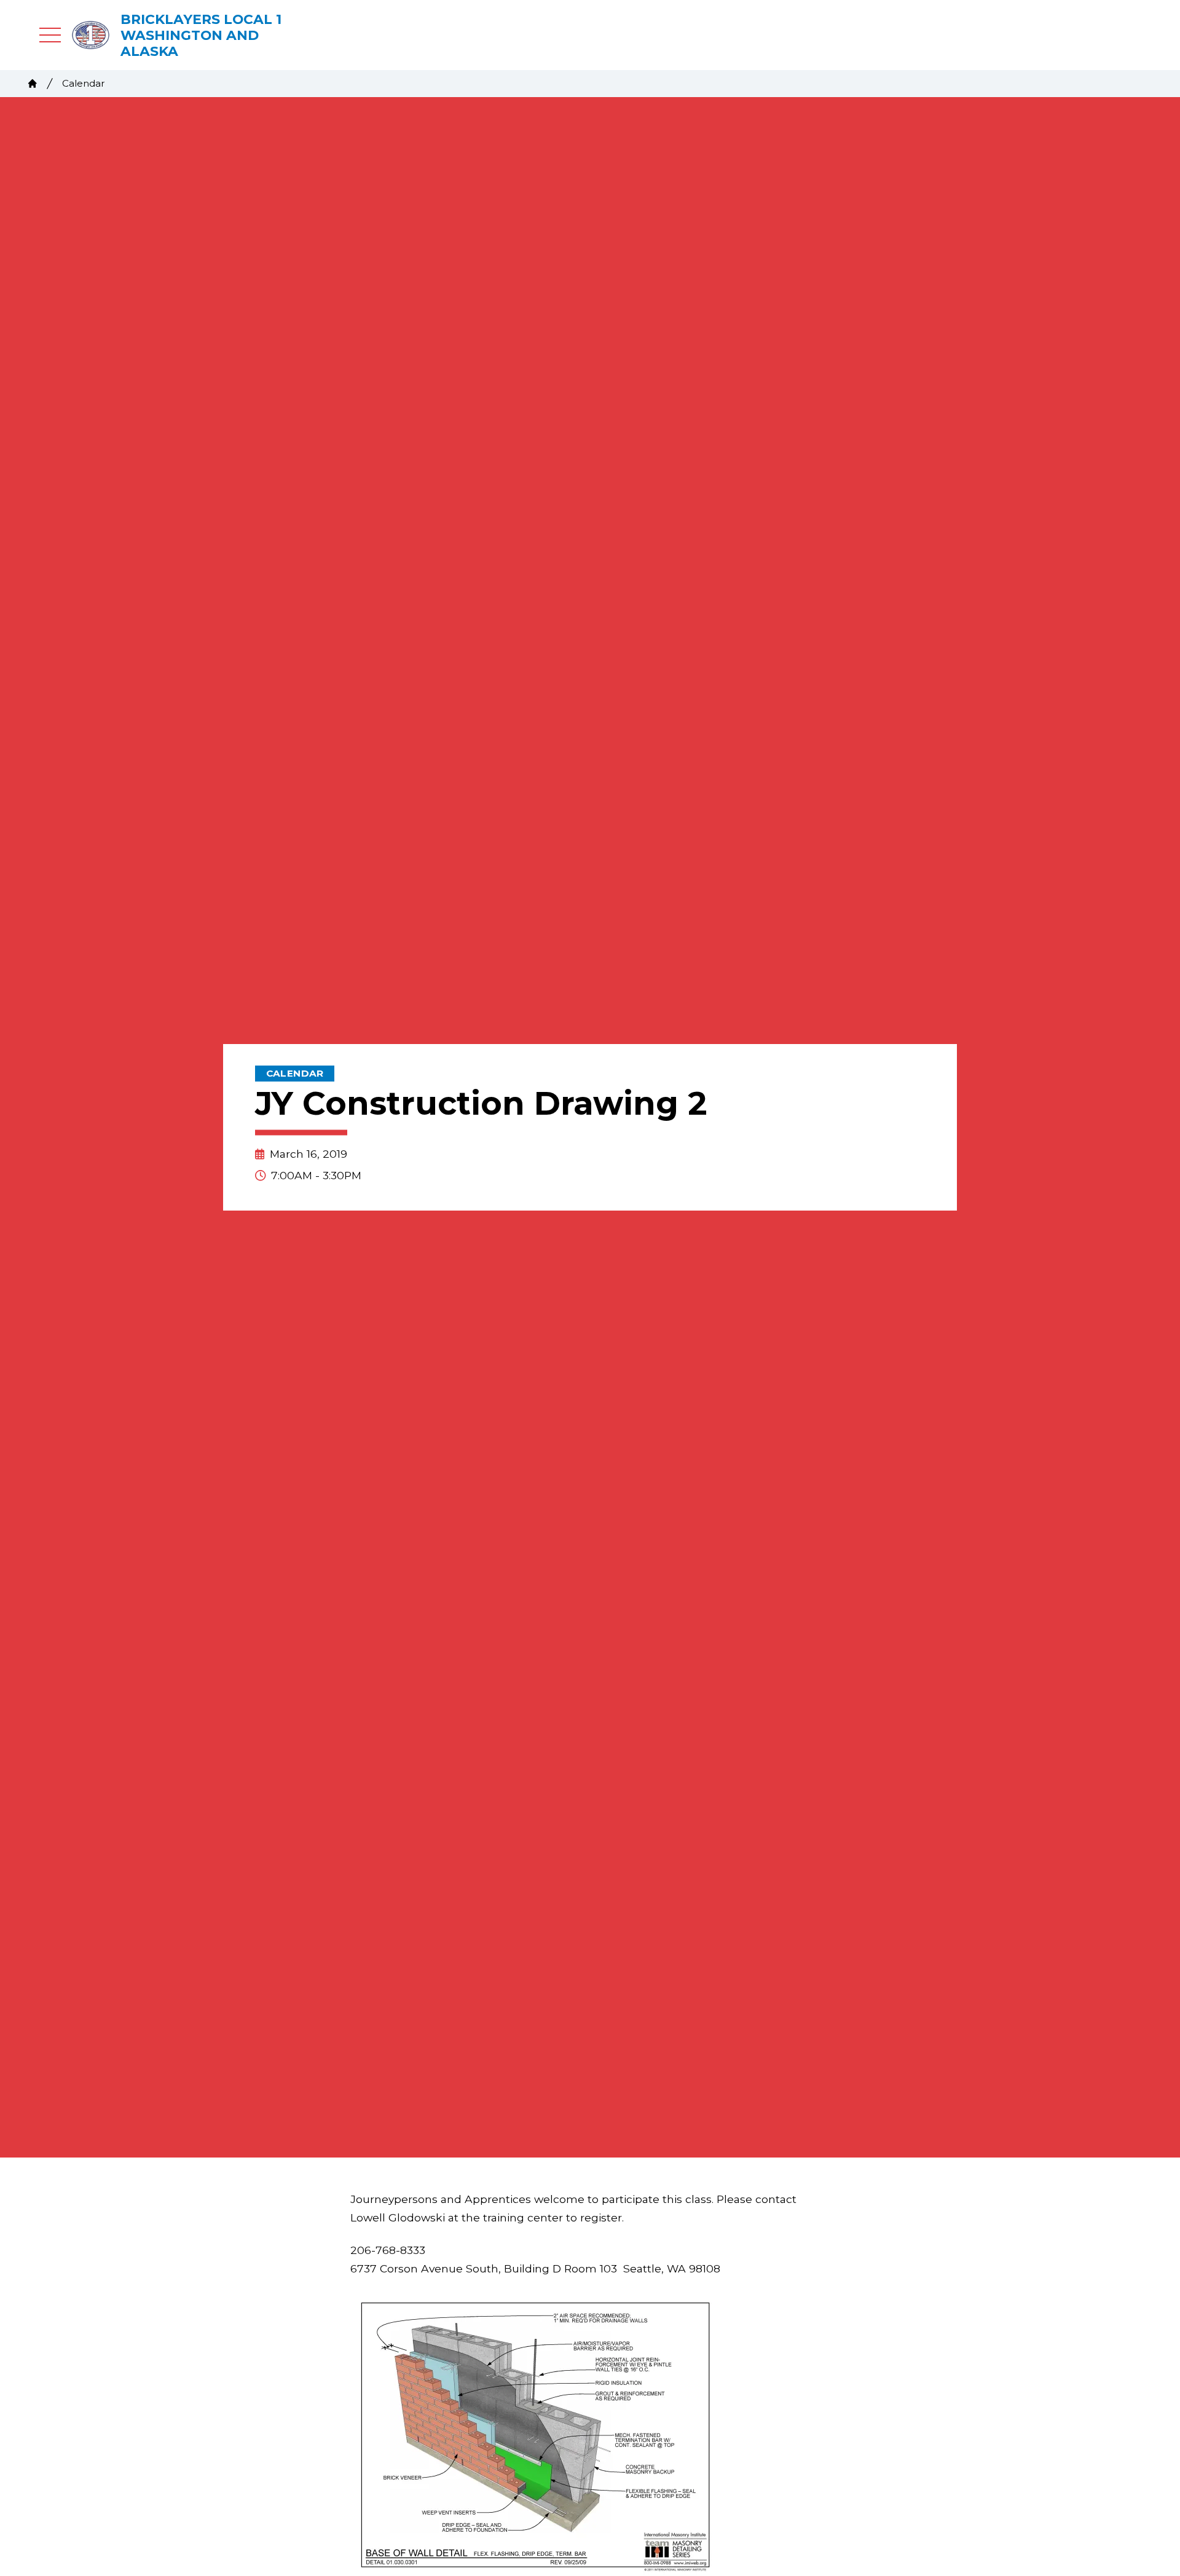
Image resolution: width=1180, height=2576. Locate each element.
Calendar (84, 83)
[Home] (33, 84)
